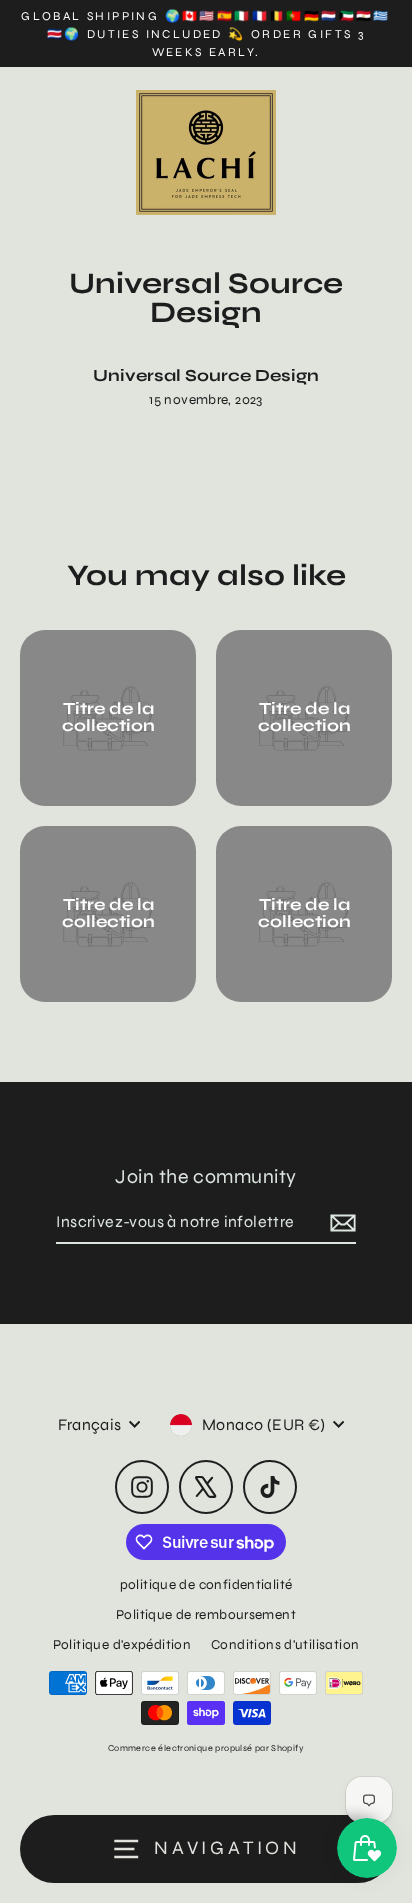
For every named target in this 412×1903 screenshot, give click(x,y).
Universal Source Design (206, 375)
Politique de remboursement (206, 1614)
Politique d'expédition (122, 1644)
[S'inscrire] (340, 1223)
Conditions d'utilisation (285, 1644)
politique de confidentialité (206, 1584)
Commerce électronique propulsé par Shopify (206, 1748)
